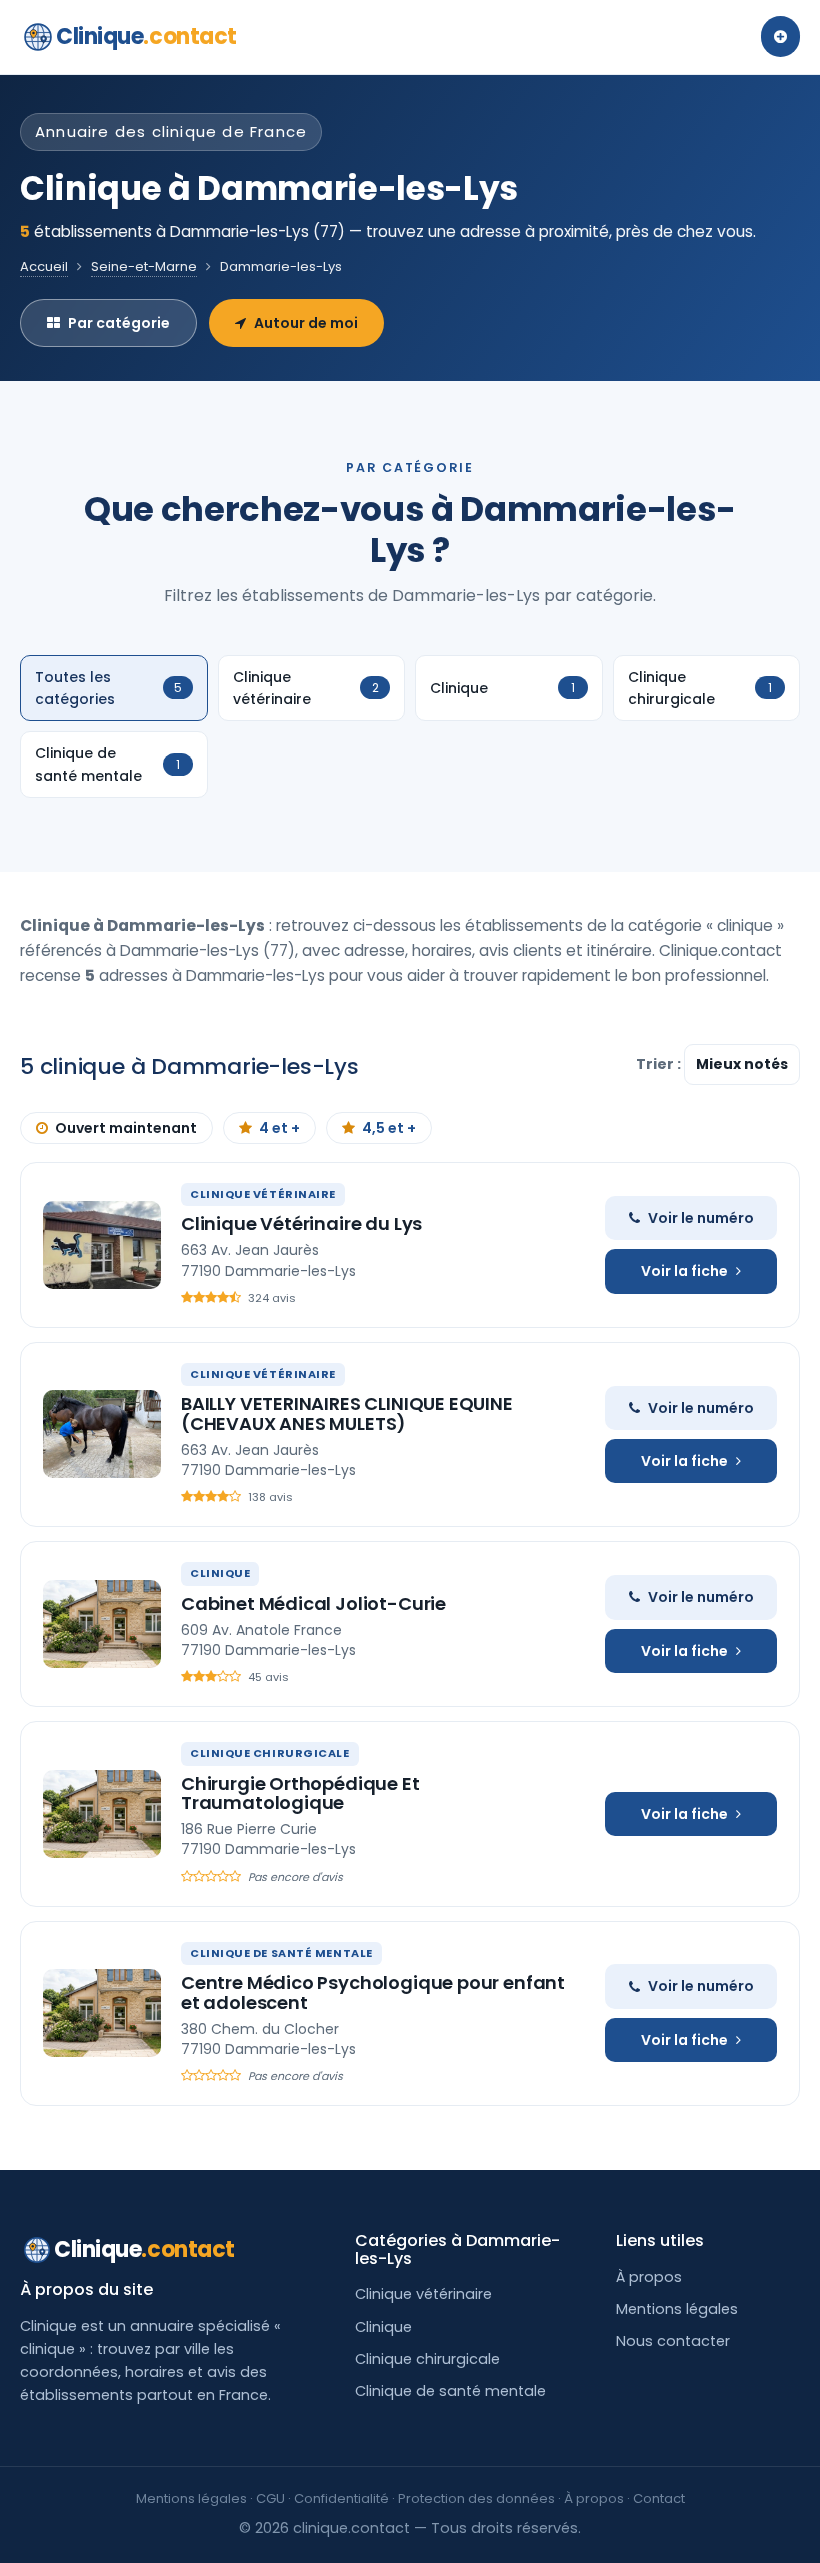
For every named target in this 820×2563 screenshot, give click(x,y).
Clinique (146, 36)
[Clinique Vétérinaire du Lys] (102, 1245)
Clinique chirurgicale (427, 2359)
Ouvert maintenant (126, 1128)
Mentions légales (677, 2309)
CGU (270, 2498)
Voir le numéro (701, 1218)
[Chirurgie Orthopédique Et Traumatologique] (102, 1814)
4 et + (279, 1128)
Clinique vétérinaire (423, 2294)
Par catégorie (119, 323)
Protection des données (476, 2498)
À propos (649, 2277)
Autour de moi (306, 323)
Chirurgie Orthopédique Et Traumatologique (300, 1793)
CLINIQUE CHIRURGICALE (270, 1753)
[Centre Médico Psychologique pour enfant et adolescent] (102, 2013)
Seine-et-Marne (144, 266)
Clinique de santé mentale (450, 2391)
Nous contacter (673, 2341)
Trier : (660, 1064)
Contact (659, 2498)
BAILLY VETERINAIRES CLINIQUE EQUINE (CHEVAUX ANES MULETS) (347, 1413)
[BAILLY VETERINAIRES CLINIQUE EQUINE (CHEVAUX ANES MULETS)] (102, 1434)
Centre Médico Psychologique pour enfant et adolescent (373, 1992)
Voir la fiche (684, 1271)
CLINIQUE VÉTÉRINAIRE (263, 1194)
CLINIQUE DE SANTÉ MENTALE (281, 1953)
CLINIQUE (220, 1573)
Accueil (44, 266)
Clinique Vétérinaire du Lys (301, 1223)
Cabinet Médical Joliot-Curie (313, 1603)
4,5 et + (389, 1128)
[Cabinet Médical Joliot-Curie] (102, 1624)
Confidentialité (341, 2498)
